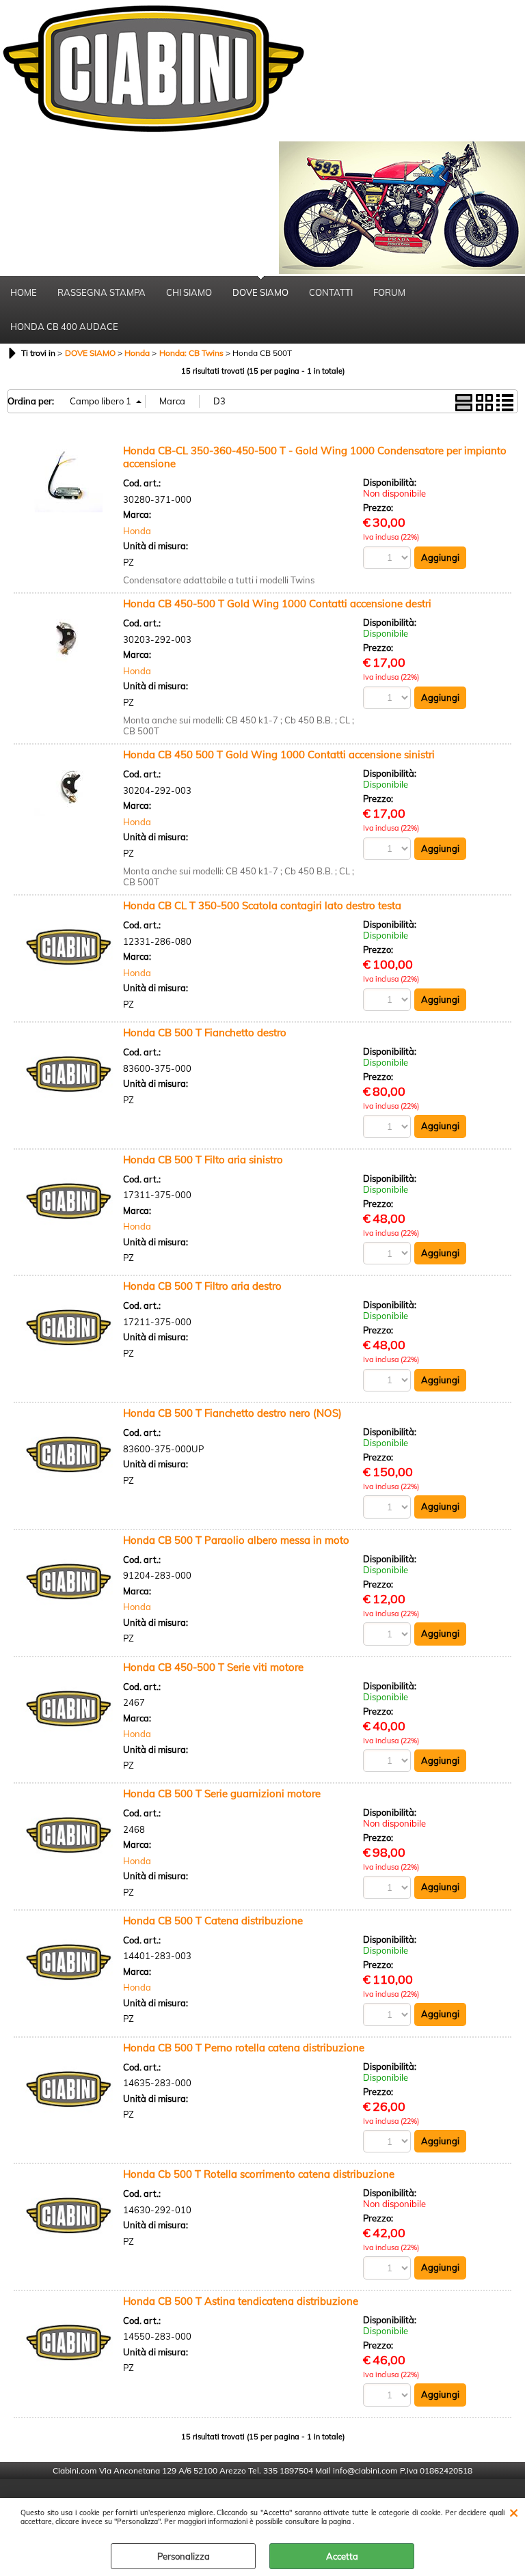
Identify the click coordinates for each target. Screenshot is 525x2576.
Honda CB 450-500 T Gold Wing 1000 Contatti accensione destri (277, 604)
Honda (137, 531)
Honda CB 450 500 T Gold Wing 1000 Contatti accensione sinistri (279, 754)
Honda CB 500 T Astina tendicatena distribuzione (241, 2301)
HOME (24, 292)
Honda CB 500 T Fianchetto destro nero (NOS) (232, 1413)
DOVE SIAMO (260, 292)
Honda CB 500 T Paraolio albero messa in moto (236, 1540)
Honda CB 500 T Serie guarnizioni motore (222, 1793)
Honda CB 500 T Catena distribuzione (213, 1921)
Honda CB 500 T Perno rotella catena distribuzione (244, 2048)
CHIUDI (514, 2512)
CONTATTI (331, 292)
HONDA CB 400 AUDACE (64, 327)
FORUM (389, 292)
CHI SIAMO (189, 292)
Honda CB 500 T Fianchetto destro (205, 1033)
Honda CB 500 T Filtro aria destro (202, 1286)
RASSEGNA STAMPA (102, 292)
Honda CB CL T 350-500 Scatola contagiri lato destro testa (262, 905)
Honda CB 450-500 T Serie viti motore (213, 1667)
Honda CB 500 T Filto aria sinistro (203, 1160)
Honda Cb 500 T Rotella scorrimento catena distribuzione (259, 2174)
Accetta (342, 2556)
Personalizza (184, 2556)
